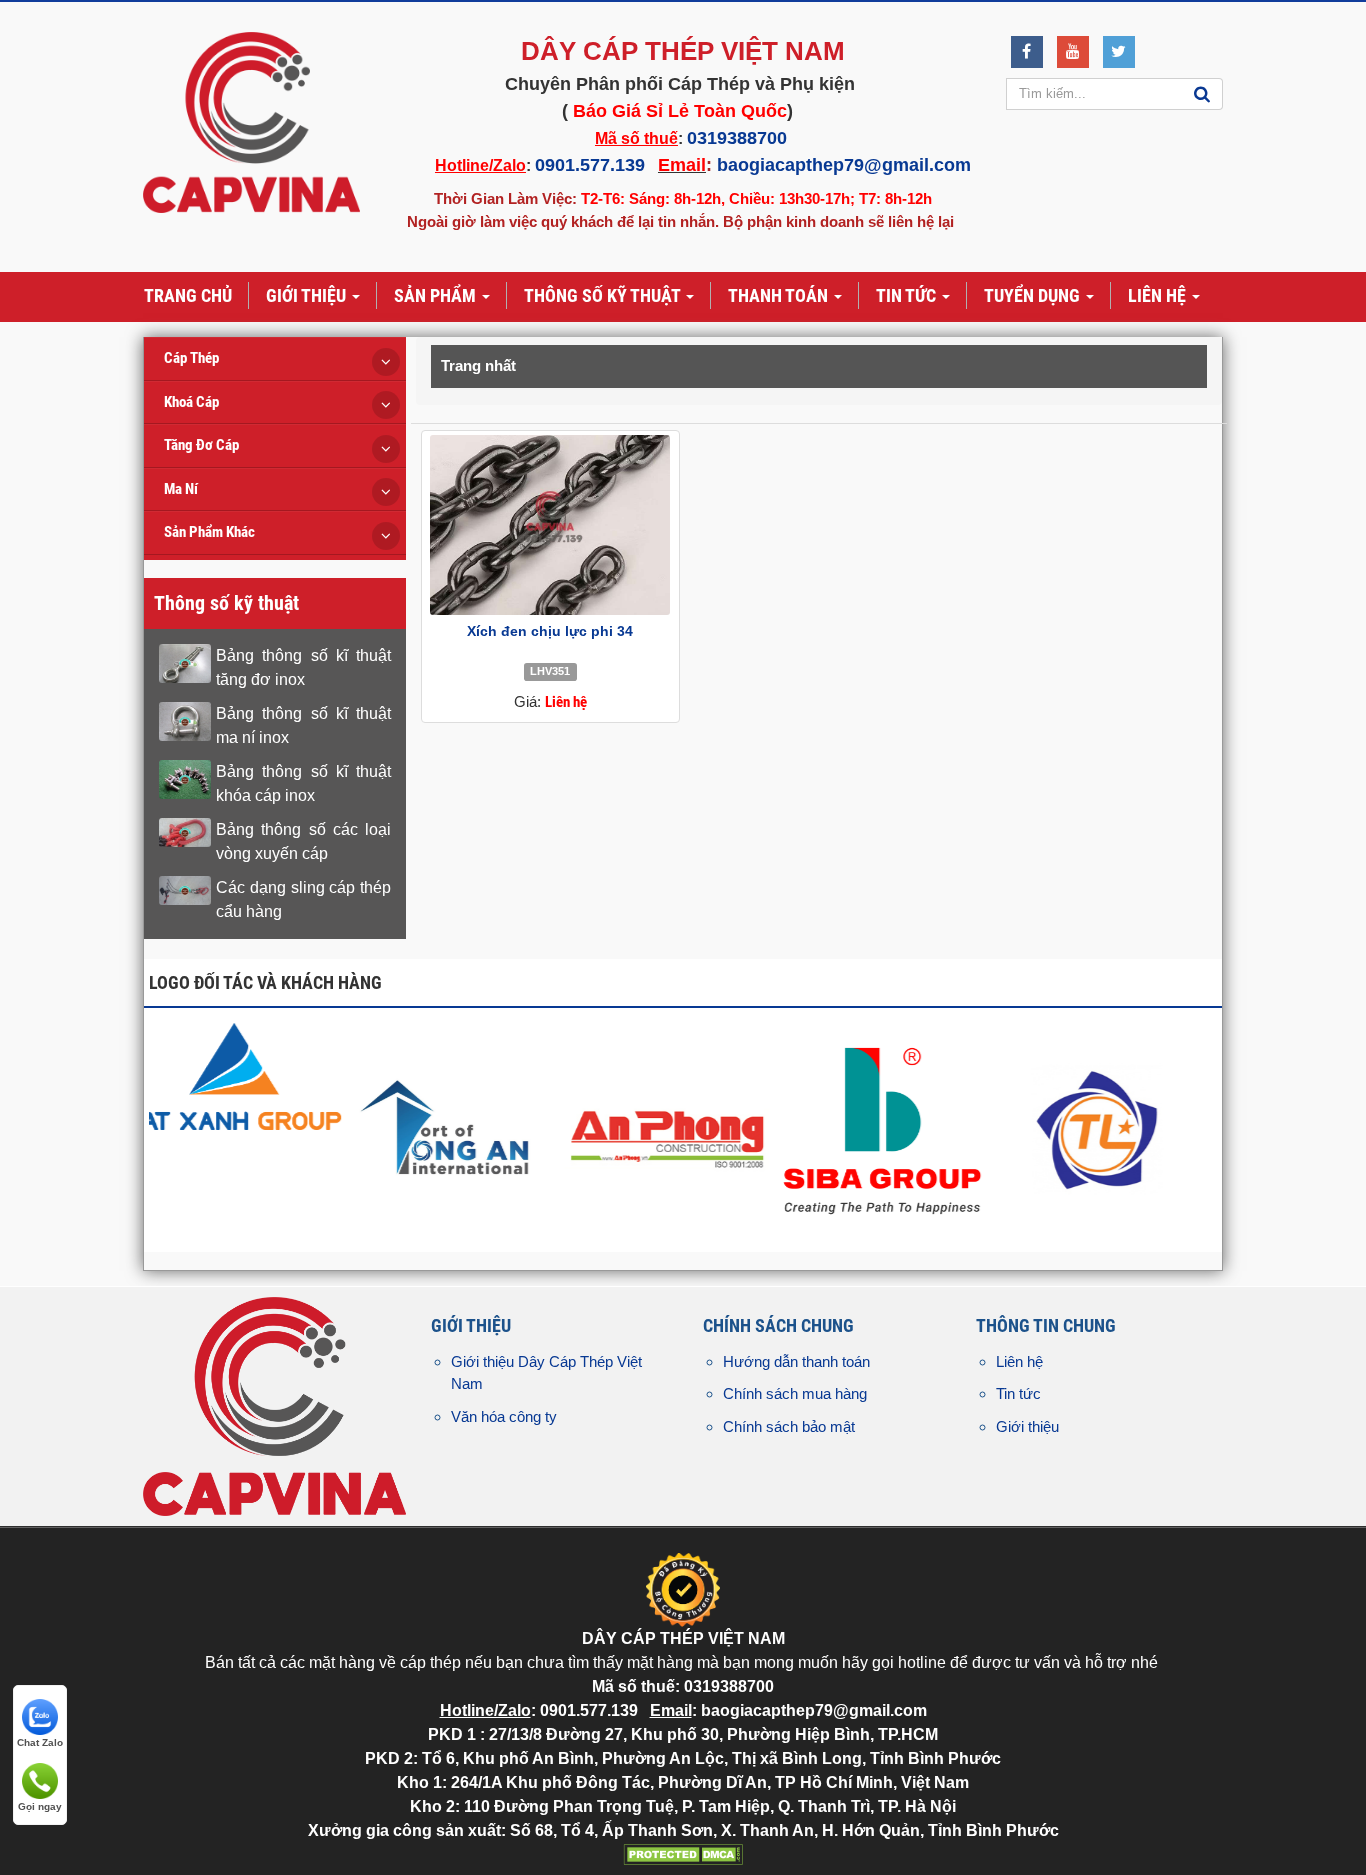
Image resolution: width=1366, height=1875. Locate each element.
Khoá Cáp (191, 402)
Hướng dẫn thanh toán (796, 1361)
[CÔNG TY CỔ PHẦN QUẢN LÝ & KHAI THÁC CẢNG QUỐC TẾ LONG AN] (884, 1127)
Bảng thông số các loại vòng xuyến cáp (303, 841)
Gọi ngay (40, 1806)
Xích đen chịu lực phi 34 (550, 631)
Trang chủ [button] (188, 295)
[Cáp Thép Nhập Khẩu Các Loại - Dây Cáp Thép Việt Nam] (251, 121)
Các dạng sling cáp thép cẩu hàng (303, 899)
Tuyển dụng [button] (1034, 295)
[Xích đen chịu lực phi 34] (550, 525)
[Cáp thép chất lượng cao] (668, 1074)
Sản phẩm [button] (437, 295)
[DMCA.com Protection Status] (683, 1853)
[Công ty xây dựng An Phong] (1100, 1127)
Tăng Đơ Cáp (201, 445)
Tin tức (1018, 1393)
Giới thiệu (1027, 1426)
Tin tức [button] (908, 295)
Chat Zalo (40, 1742)
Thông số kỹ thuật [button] (604, 295)
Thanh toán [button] (780, 295)
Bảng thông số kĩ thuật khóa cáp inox (303, 783)
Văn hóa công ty (504, 1416)
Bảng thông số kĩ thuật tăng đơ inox (303, 667)
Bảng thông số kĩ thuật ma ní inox (303, 725)
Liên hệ (1019, 1361)
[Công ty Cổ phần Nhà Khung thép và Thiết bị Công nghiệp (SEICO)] (452, 1092)
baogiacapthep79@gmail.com (844, 165)
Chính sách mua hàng (795, 1393)
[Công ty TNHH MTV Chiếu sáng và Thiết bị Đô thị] (236, 1092)
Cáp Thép (191, 358)
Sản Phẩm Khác (209, 532)
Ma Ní (181, 489)
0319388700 (737, 138)
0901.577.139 (590, 165)
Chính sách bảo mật (789, 1426)
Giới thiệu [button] (308, 295)
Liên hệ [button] (1159, 295)
